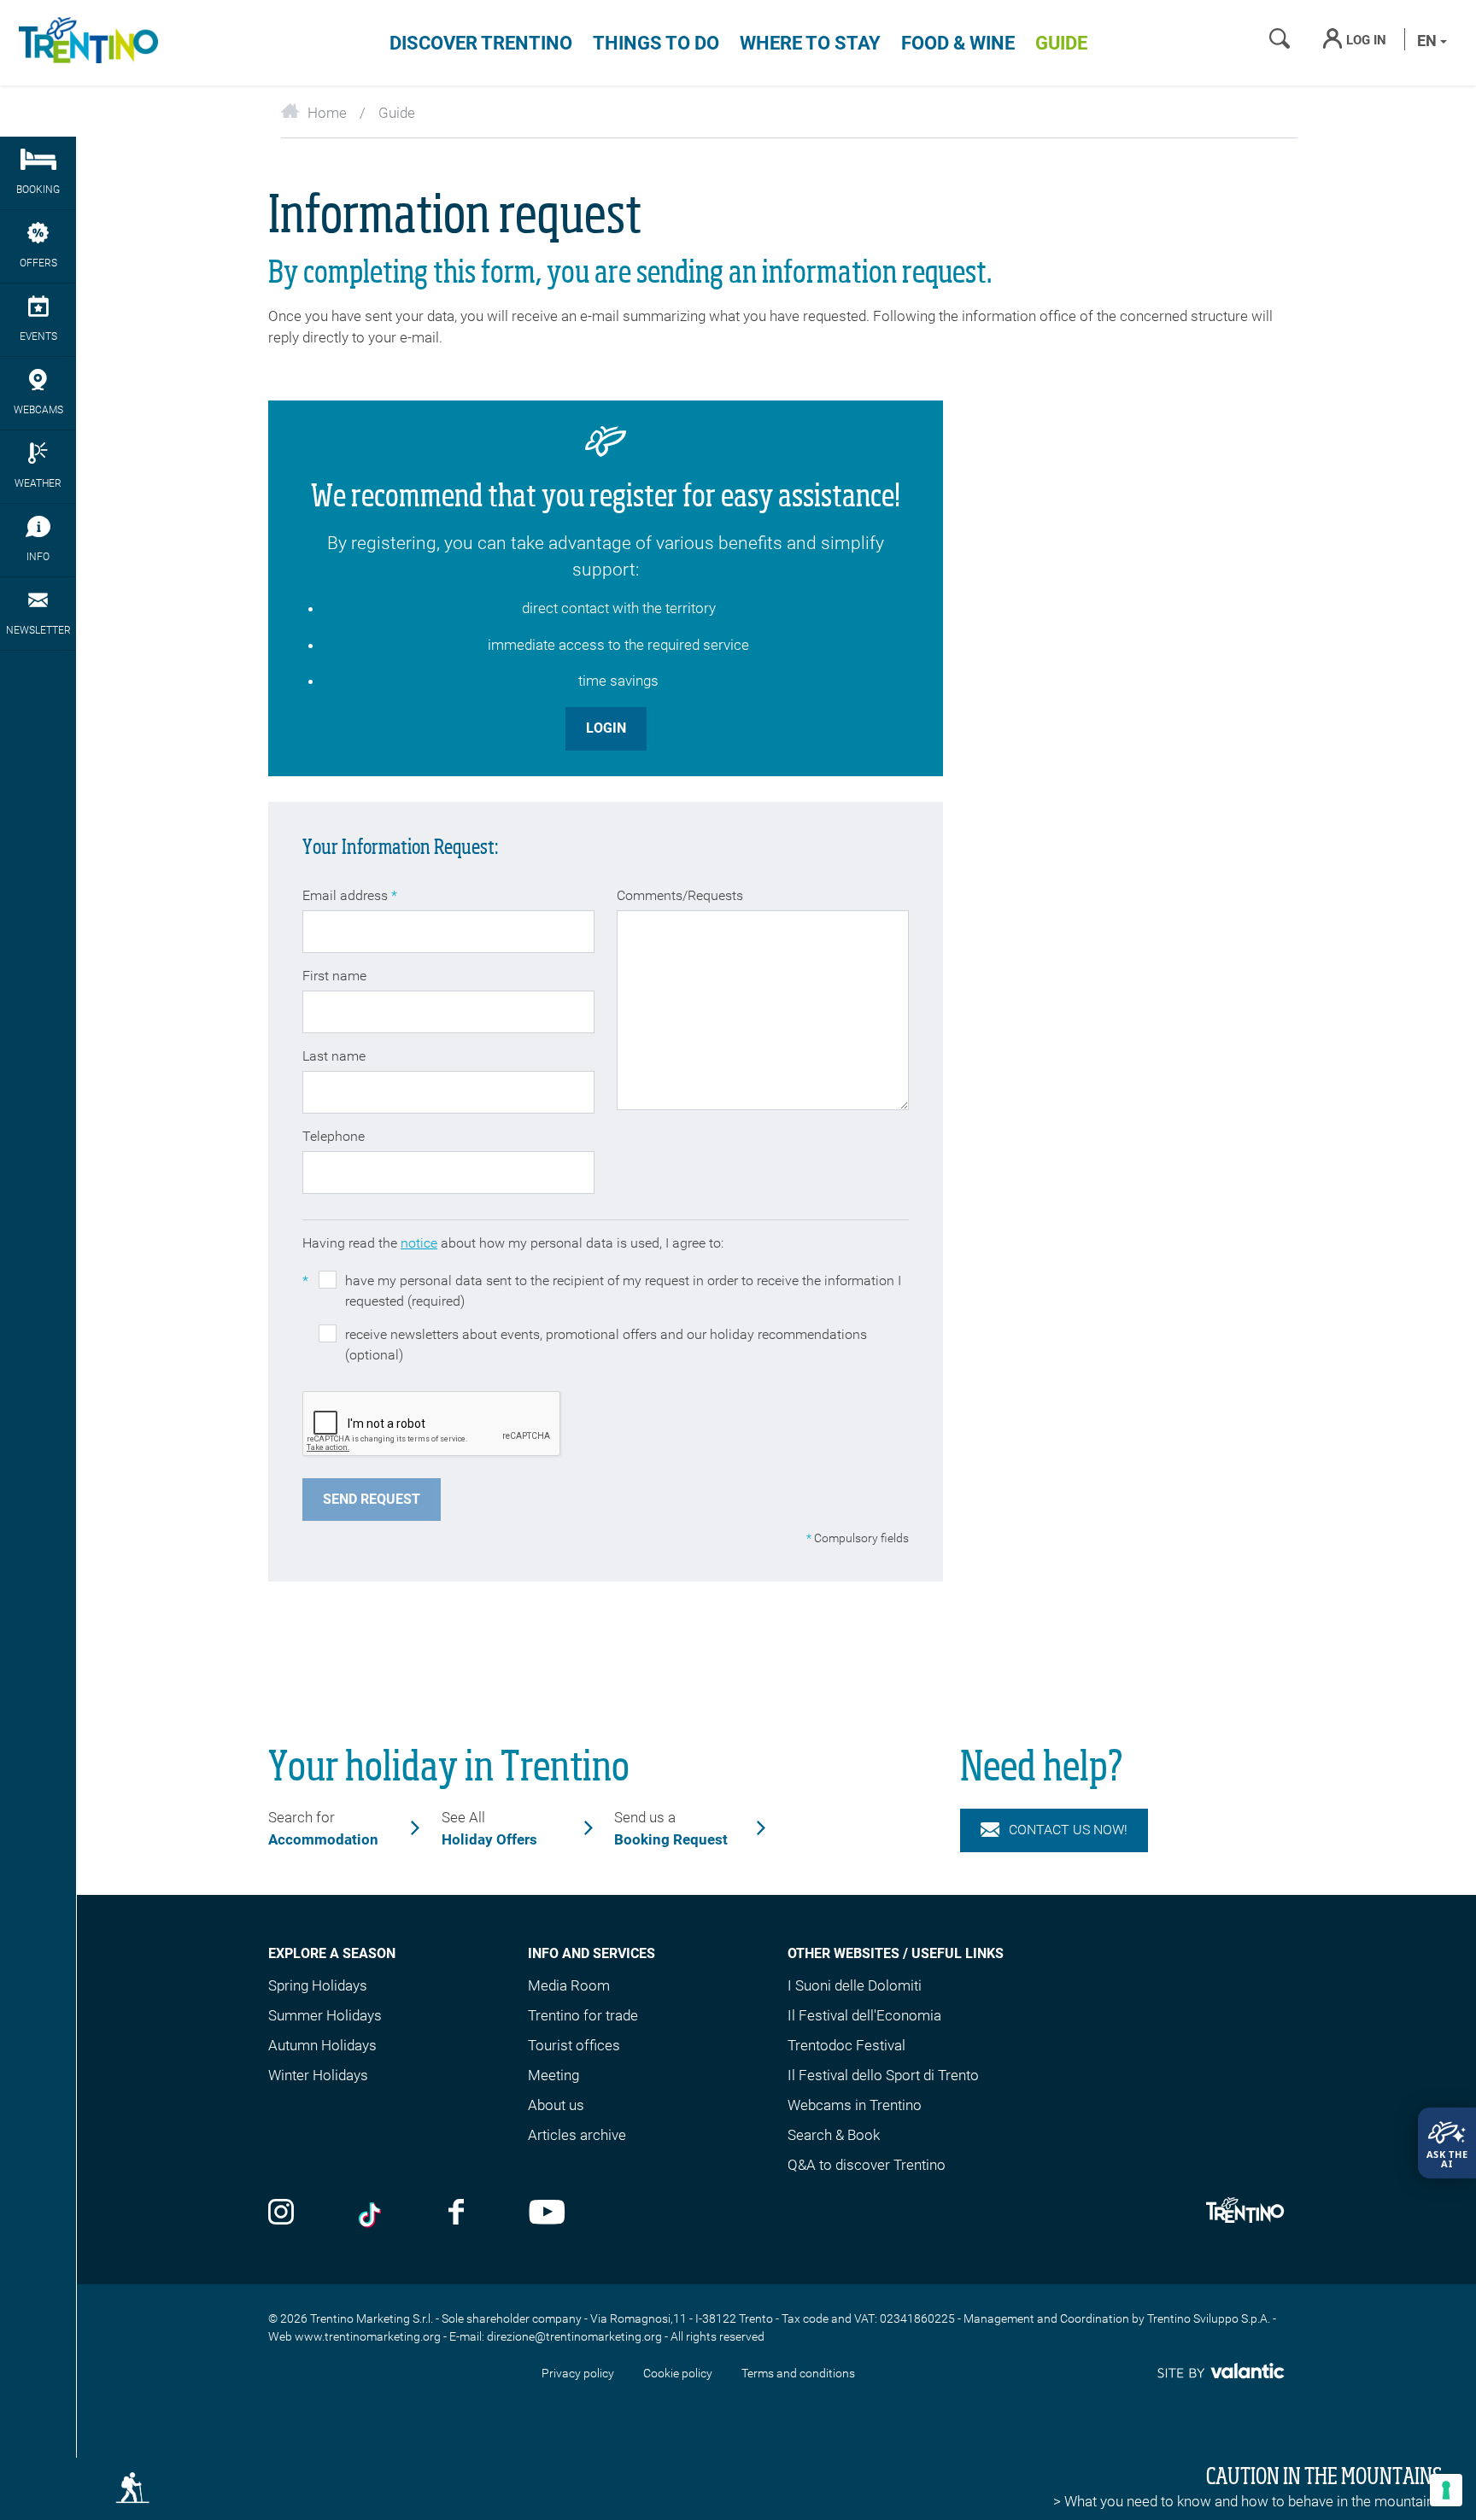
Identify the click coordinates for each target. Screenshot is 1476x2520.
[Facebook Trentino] (456, 2214)
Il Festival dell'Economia (864, 2015)
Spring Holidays (318, 1985)
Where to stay (810, 43)
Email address (350, 895)
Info (38, 557)
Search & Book (834, 2135)
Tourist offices (574, 2045)
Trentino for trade (583, 2015)
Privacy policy (578, 2373)
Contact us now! (1068, 1830)
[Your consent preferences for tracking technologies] (1446, 2490)
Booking (38, 190)
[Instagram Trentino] (281, 2214)
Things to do (656, 43)
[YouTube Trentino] (547, 2214)
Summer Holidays (325, 2015)
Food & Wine (958, 43)
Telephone (334, 1136)
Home (327, 113)
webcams (38, 410)
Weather (38, 483)
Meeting (553, 2075)
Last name (334, 1056)
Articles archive (577, 2135)
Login (606, 728)
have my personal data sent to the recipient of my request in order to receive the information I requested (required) (602, 1291)
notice (419, 1243)
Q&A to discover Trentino (867, 2165)
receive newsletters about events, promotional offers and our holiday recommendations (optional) (606, 1345)
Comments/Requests (680, 895)
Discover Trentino (481, 43)
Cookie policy (678, 2373)
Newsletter (38, 630)
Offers (38, 263)
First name (334, 976)
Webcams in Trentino (855, 2105)
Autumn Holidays (322, 2045)
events (38, 336)
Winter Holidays (318, 2075)
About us (556, 2105)
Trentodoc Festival (846, 2045)
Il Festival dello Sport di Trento (883, 2075)
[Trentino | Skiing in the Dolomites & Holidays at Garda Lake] (85, 43)
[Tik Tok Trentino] (372, 2214)
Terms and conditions (798, 2373)
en (1429, 41)
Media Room (569, 1985)
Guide (1061, 43)
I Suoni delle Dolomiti (855, 1985)
